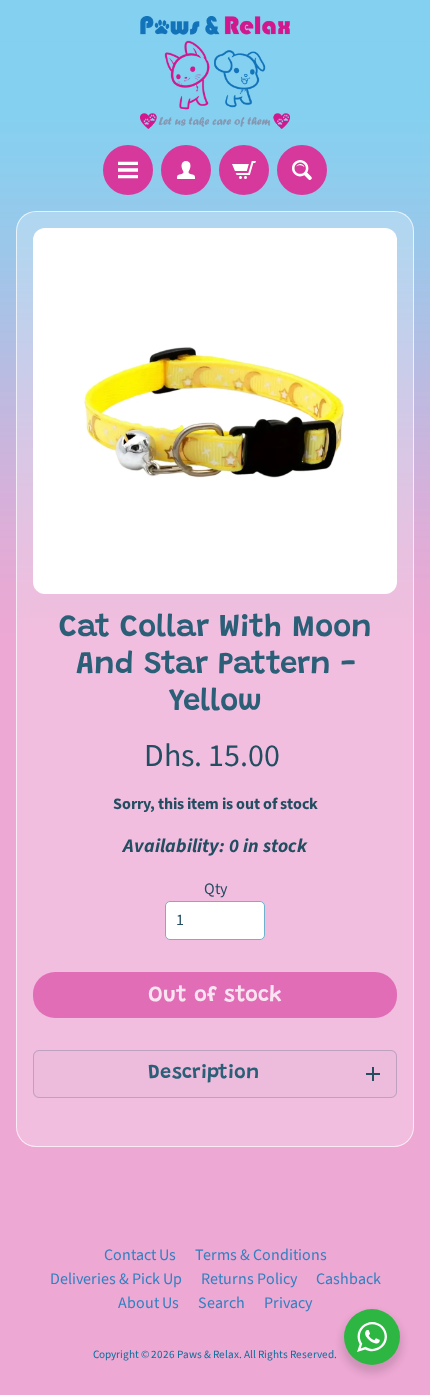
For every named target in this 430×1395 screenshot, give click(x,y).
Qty (215, 889)
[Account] (186, 170)
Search (221, 1303)
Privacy (288, 1303)
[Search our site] (302, 170)
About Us (148, 1303)
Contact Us (140, 1255)
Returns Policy (249, 1279)
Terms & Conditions (261, 1255)
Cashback (348, 1279)
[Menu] (128, 170)
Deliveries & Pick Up (116, 1279)
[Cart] (244, 170)
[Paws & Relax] (215, 72)
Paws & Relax (208, 1354)
